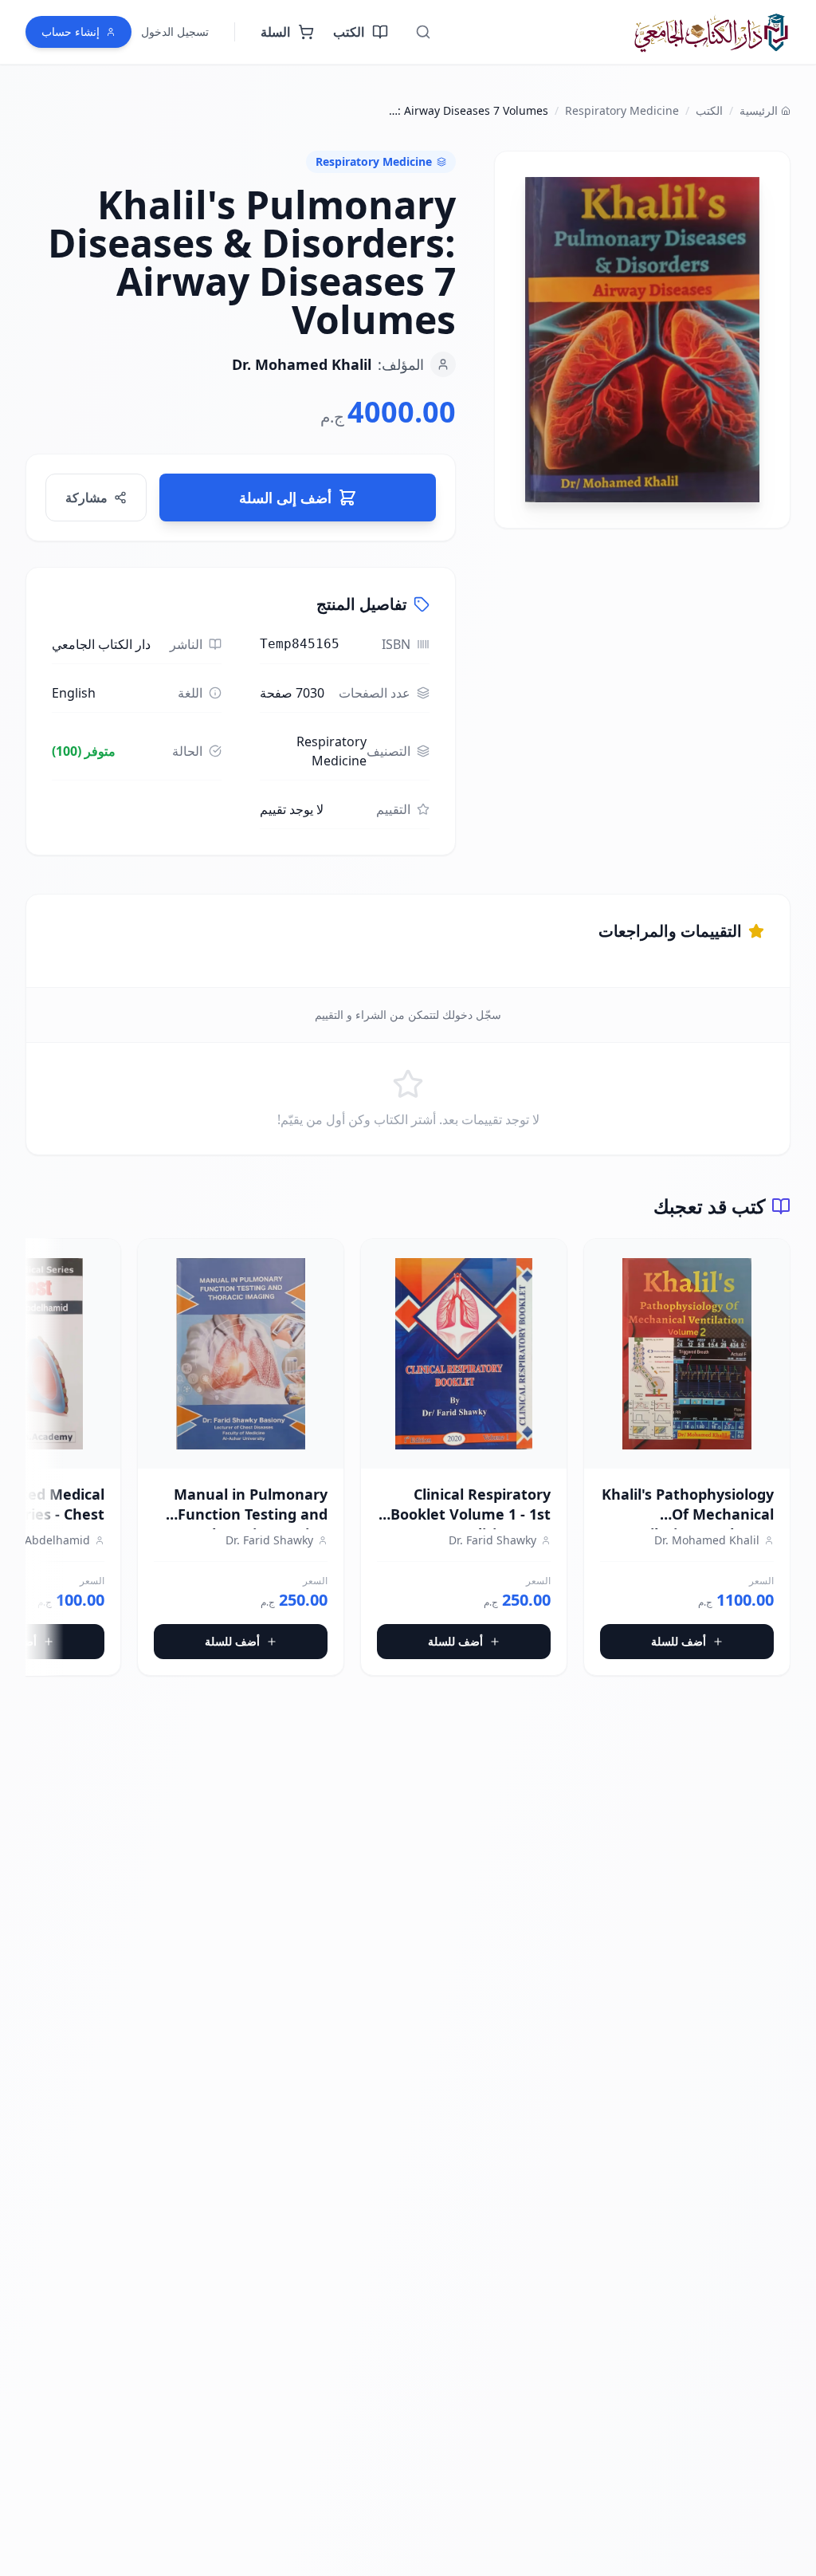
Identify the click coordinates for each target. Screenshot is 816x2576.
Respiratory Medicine (622, 110)
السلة (275, 32)
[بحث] (423, 32)
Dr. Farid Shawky (492, 1540)
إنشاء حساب (71, 31)
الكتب (349, 32)
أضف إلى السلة (285, 498)
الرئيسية (759, 110)
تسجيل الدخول (175, 31)
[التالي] (38, 1464)
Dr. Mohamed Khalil (302, 364)
